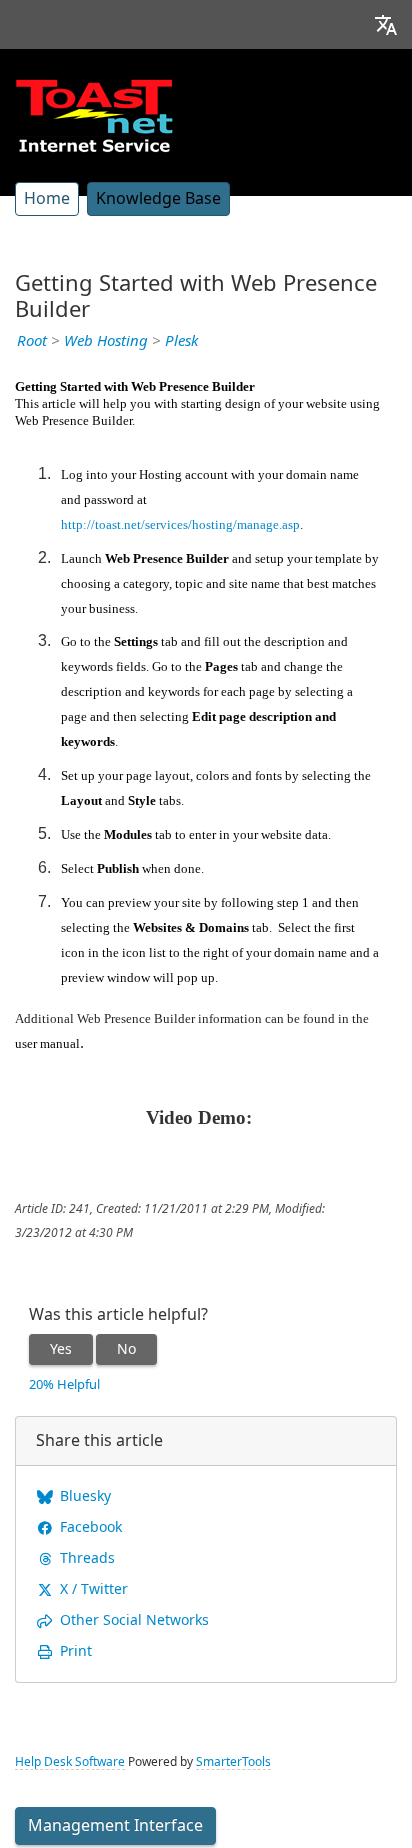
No (126, 1349)
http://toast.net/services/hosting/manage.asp (180, 524)
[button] (386, 24)
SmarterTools (233, 1762)
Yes (61, 1349)
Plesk (181, 341)
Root (32, 341)
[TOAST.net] (94, 115)
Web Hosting (106, 341)
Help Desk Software (70, 1762)
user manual (47, 1043)
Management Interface (115, 1825)
